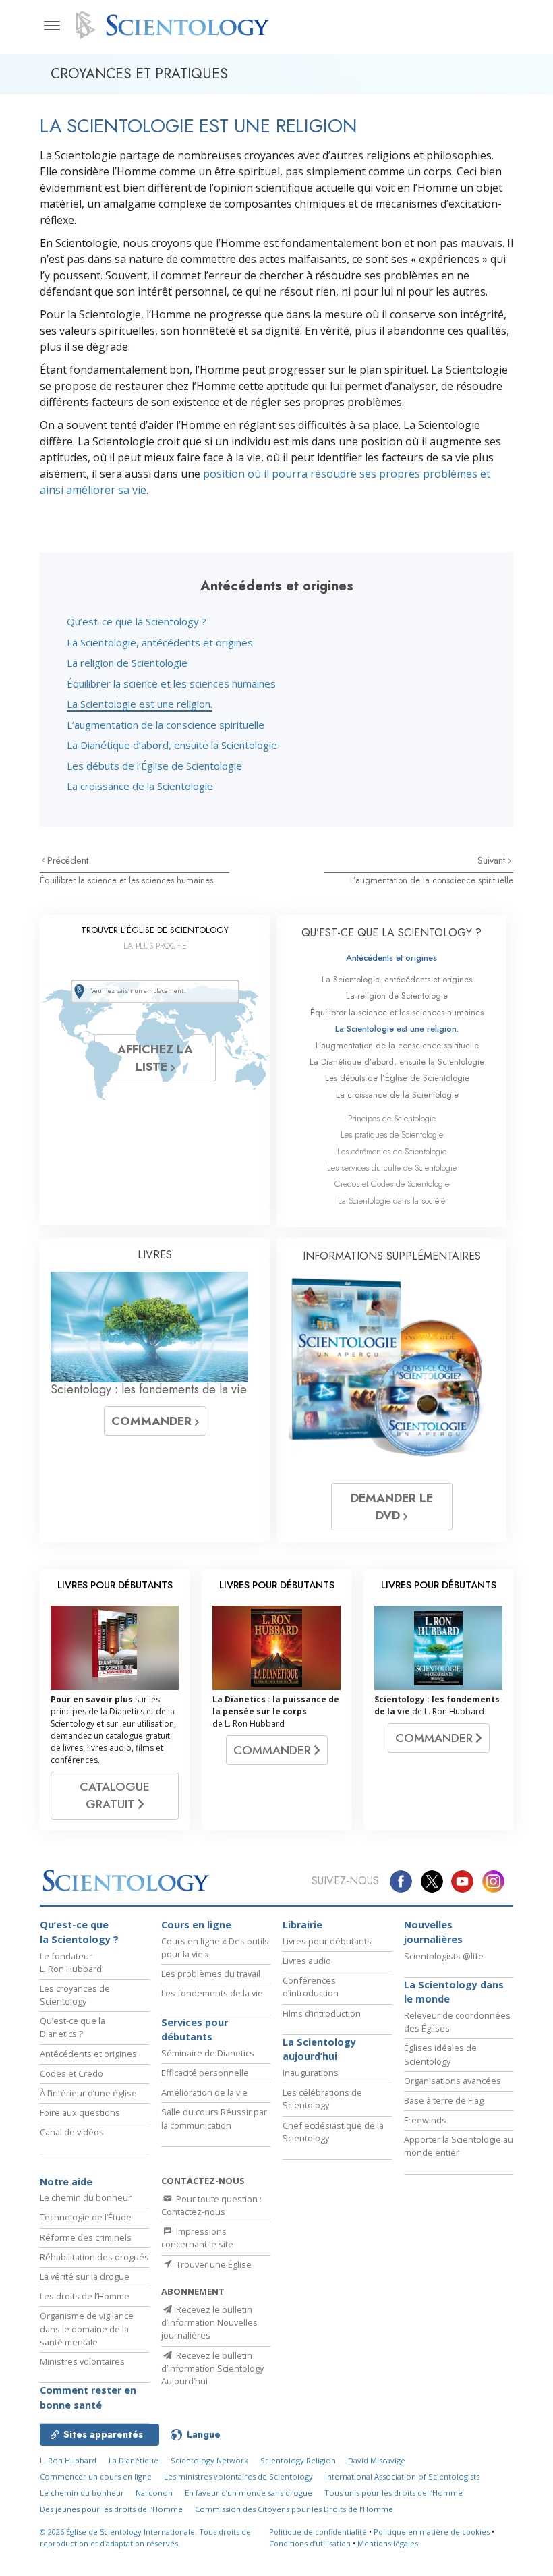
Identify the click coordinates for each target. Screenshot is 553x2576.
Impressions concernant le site (197, 2238)
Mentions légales (388, 2543)
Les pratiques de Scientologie (392, 1135)
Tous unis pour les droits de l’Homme (394, 2493)
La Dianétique (134, 2460)
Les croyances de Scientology (75, 1995)
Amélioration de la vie (204, 2092)
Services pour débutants (195, 2030)
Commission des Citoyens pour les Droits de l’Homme (294, 2509)
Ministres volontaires (82, 2361)
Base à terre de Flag (444, 2100)
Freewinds (425, 2120)
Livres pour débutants (327, 1941)
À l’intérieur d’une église (88, 2093)
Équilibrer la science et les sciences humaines (171, 683)
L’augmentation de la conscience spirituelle (166, 725)
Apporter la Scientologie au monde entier (459, 2146)
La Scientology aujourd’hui (319, 2049)
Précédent (68, 860)
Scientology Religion (298, 2460)
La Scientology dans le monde (454, 1992)
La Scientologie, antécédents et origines (160, 642)
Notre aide (66, 2182)
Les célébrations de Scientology (322, 2099)
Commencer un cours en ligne (96, 2476)
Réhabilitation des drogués (94, 2257)
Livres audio (307, 1961)
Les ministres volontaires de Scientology (238, 2476)
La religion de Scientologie (127, 663)
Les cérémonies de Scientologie (392, 1151)
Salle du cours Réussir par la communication (214, 2118)
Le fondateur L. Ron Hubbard (71, 1962)
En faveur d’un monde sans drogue (249, 2493)
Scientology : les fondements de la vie (149, 1389)
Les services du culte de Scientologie (392, 1168)
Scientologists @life (444, 1956)
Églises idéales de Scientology (440, 2054)
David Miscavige (377, 2460)
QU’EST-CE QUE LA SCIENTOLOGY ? (391, 933)
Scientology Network (209, 2460)
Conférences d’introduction (311, 1987)
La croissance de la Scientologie (140, 786)
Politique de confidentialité (318, 2532)
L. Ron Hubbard (68, 2460)
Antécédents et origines (391, 958)
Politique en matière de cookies (432, 2532)
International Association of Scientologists (402, 2476)
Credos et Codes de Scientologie (392, 1184)
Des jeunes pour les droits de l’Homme (111, 2509)
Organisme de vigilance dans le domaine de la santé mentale (87, 2328)
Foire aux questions (80, 2112)
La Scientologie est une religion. (140, 704)
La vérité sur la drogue (85, 2276)
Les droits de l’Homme (85, 2296)
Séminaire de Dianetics (208, 2053)
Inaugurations (311, 2073)
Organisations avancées (453, 2081)
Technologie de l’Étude (86, 2217)
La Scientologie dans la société (391, 1201)
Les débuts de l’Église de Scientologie (154, 766)
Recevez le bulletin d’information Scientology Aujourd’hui (212, 2368)
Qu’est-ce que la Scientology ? (137, 621)
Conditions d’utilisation (310, 2543)
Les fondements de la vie (212, 1993)
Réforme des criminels (86, 2237)
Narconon (154, 2493)
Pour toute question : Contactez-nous (211, 2205)
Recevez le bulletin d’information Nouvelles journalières (209, 2322)
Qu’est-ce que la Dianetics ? (72, 2027)
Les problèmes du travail (211, 1973)
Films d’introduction (322, 2013)
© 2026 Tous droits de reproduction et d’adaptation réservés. (145, 2538)
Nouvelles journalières (433, 1932)
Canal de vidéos (72, 2132)
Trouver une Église (213, 2264)
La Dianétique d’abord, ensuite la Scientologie (172, 745)
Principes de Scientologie (392, 1118)
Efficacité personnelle (205, 2073)
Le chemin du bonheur (86, 2197)
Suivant (493, 860)
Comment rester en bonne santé (88, 2398)
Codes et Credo (71, 2073)
